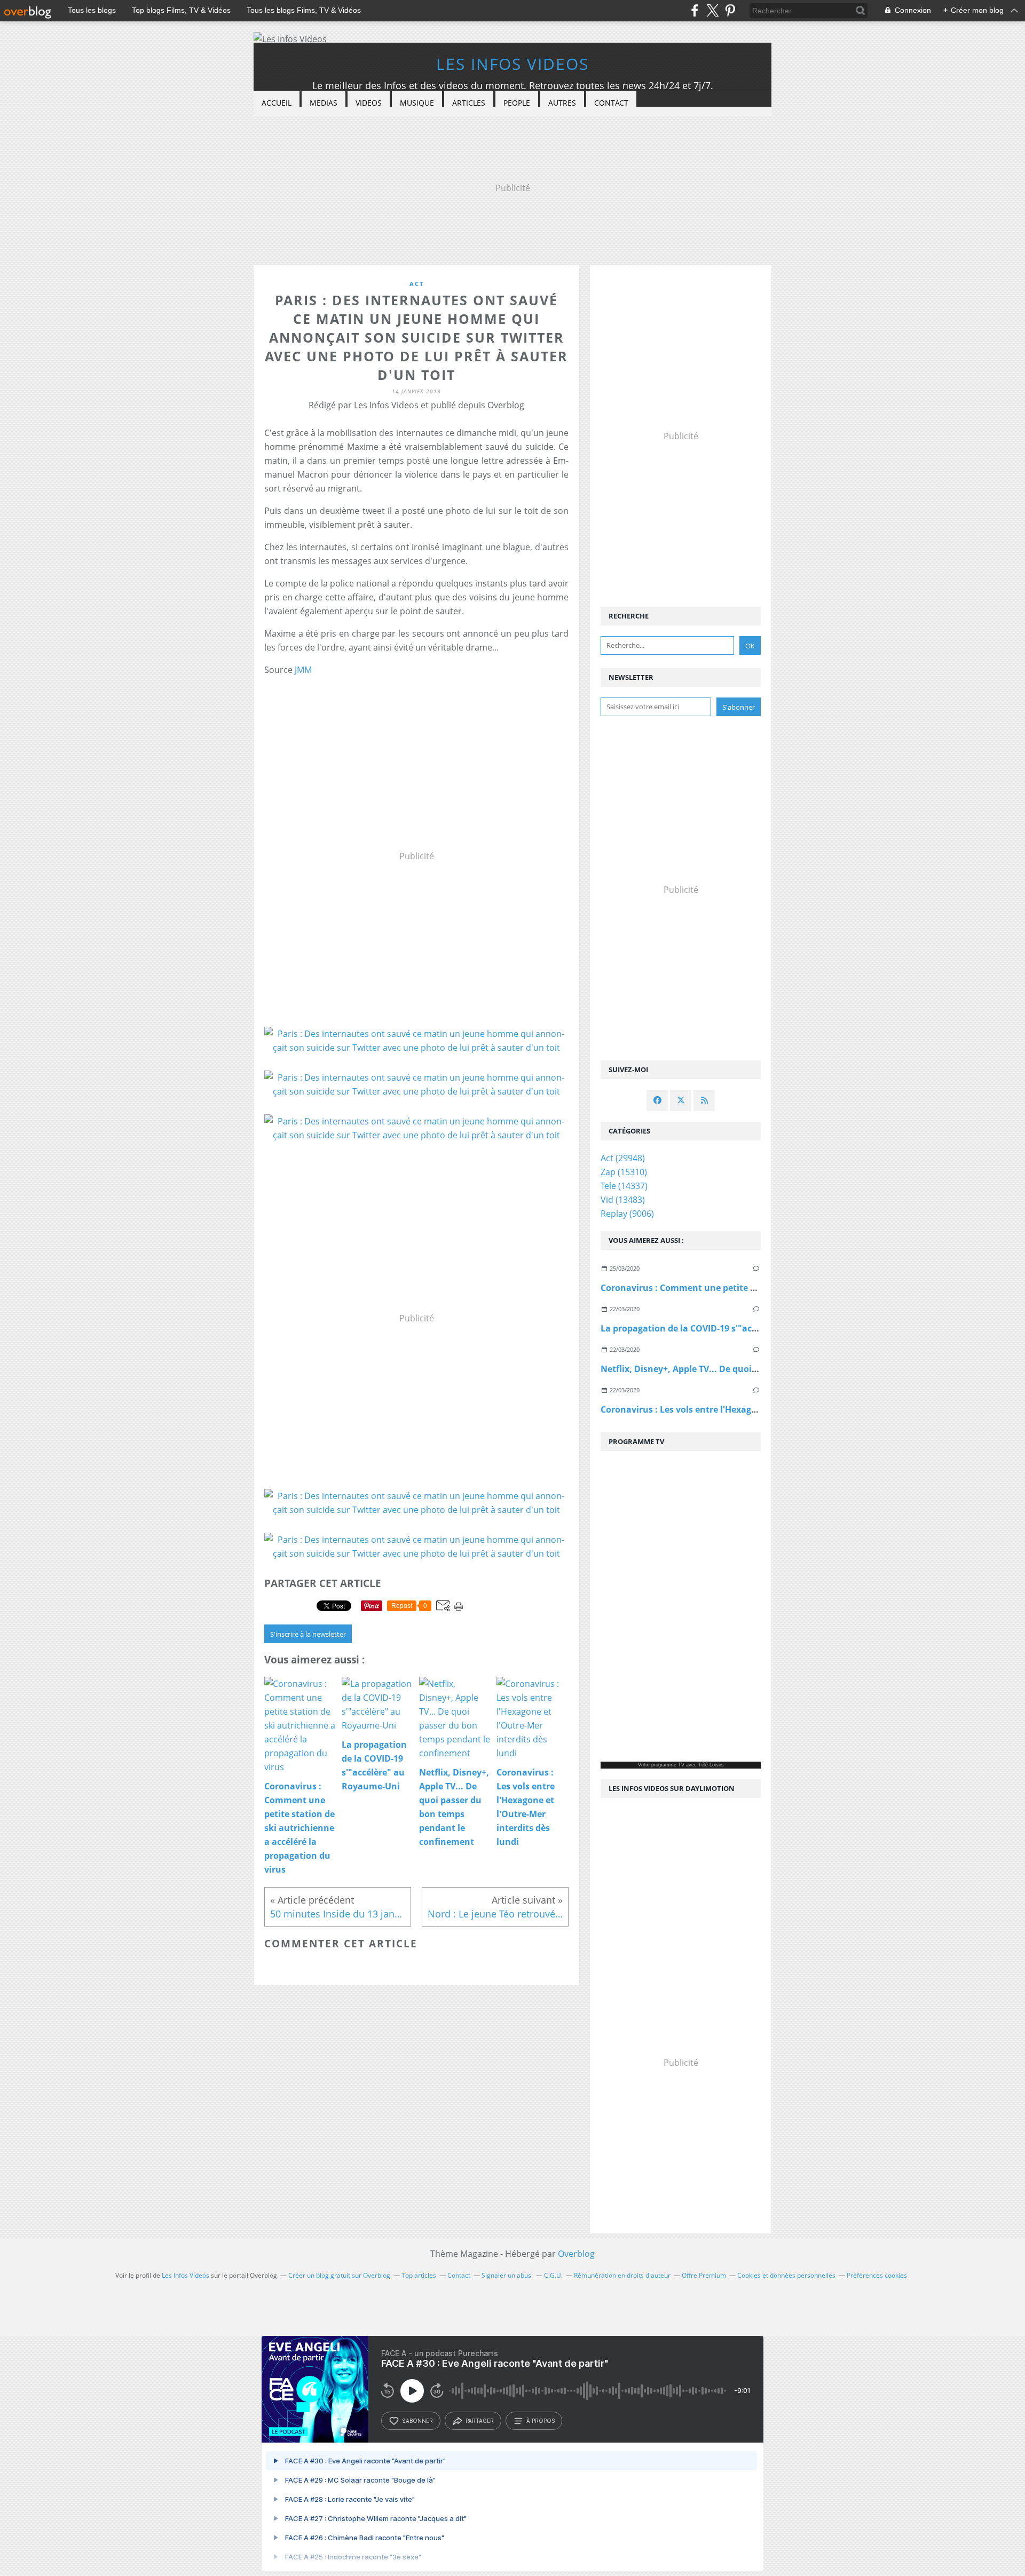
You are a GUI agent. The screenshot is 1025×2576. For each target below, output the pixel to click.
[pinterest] (730, 10)
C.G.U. (553, 2275)
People (517, 103)
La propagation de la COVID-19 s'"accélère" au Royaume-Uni (728, 1328)
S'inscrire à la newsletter (308, 1634)
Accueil (277, 103)
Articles (469, 103)
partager (480, 2421)
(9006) (627, 1214)
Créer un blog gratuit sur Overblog (339, 2275)
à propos (541, 2421)
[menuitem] (277, 103)
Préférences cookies (877, 2275)
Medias (324, 103)
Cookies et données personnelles (786, 2275)
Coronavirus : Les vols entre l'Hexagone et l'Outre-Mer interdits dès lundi (755, 1409)
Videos (369, 103)
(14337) (624, 1186)
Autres (562, 103)
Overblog (576, 2254)
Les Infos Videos (512, 64)
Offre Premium (704, 2275)
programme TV (668, 1765)
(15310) (624, 1172)
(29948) (623, 1158)
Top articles (419, 2275)
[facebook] (695, 10)
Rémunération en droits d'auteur (622, 2275)
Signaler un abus (507, 2275)
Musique (417, 103)
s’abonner (417, 2421)
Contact (611, 103)
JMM (303, 670)
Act (417, 284)
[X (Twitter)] (712, 10)
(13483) (623, 1200)
